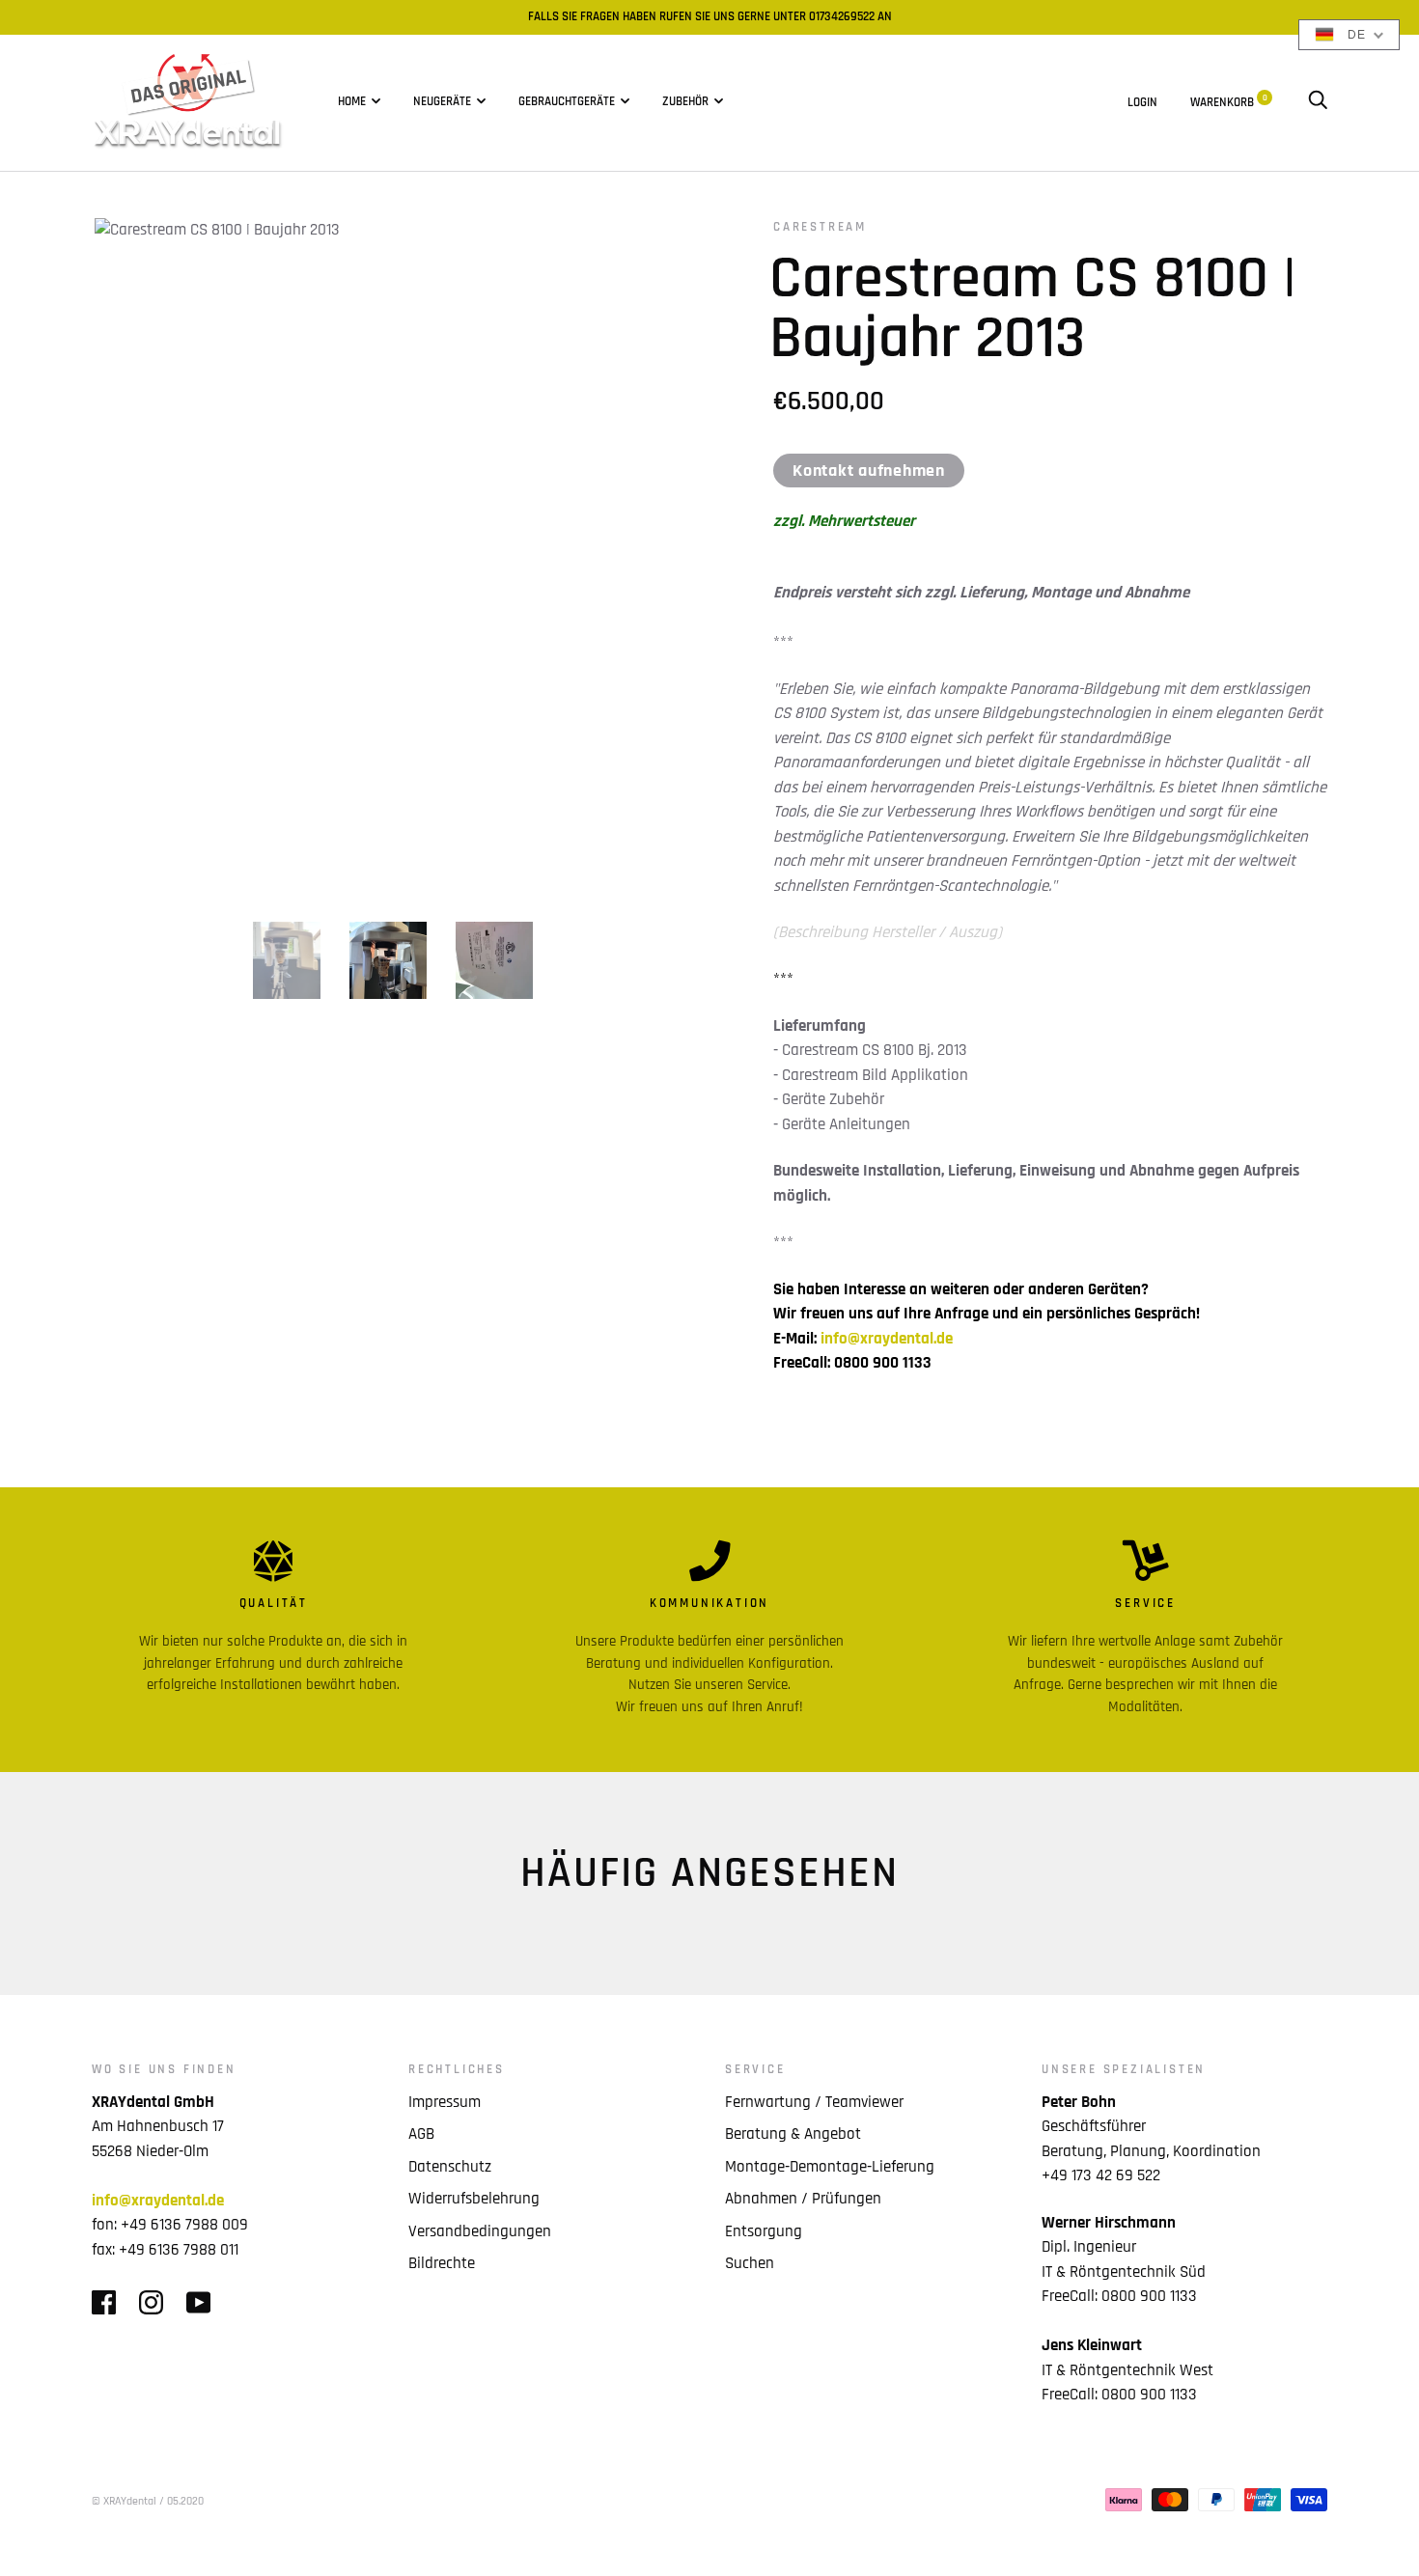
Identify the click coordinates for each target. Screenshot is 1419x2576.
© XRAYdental (124, 2501)
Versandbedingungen (480, 2231)
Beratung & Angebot (793, 2134)
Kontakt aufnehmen (869, 471)
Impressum (445, 2102)
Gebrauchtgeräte (567, 102)
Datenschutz (450, 2167)
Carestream (820, 227)
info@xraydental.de (887, 1339)
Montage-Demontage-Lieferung (830, 2167)
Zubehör (685, 102)
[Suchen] (1318, 102)
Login (1142, 102)
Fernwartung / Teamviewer (814, 2102)
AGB (421, 2134)
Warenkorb (1229, 102)
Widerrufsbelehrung (474, 2199)
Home (352, 102)
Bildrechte (442, 2263)
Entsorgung (764, 2231)
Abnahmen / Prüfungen (803, 2199)
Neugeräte (442, 102)
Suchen (750, 2263)
